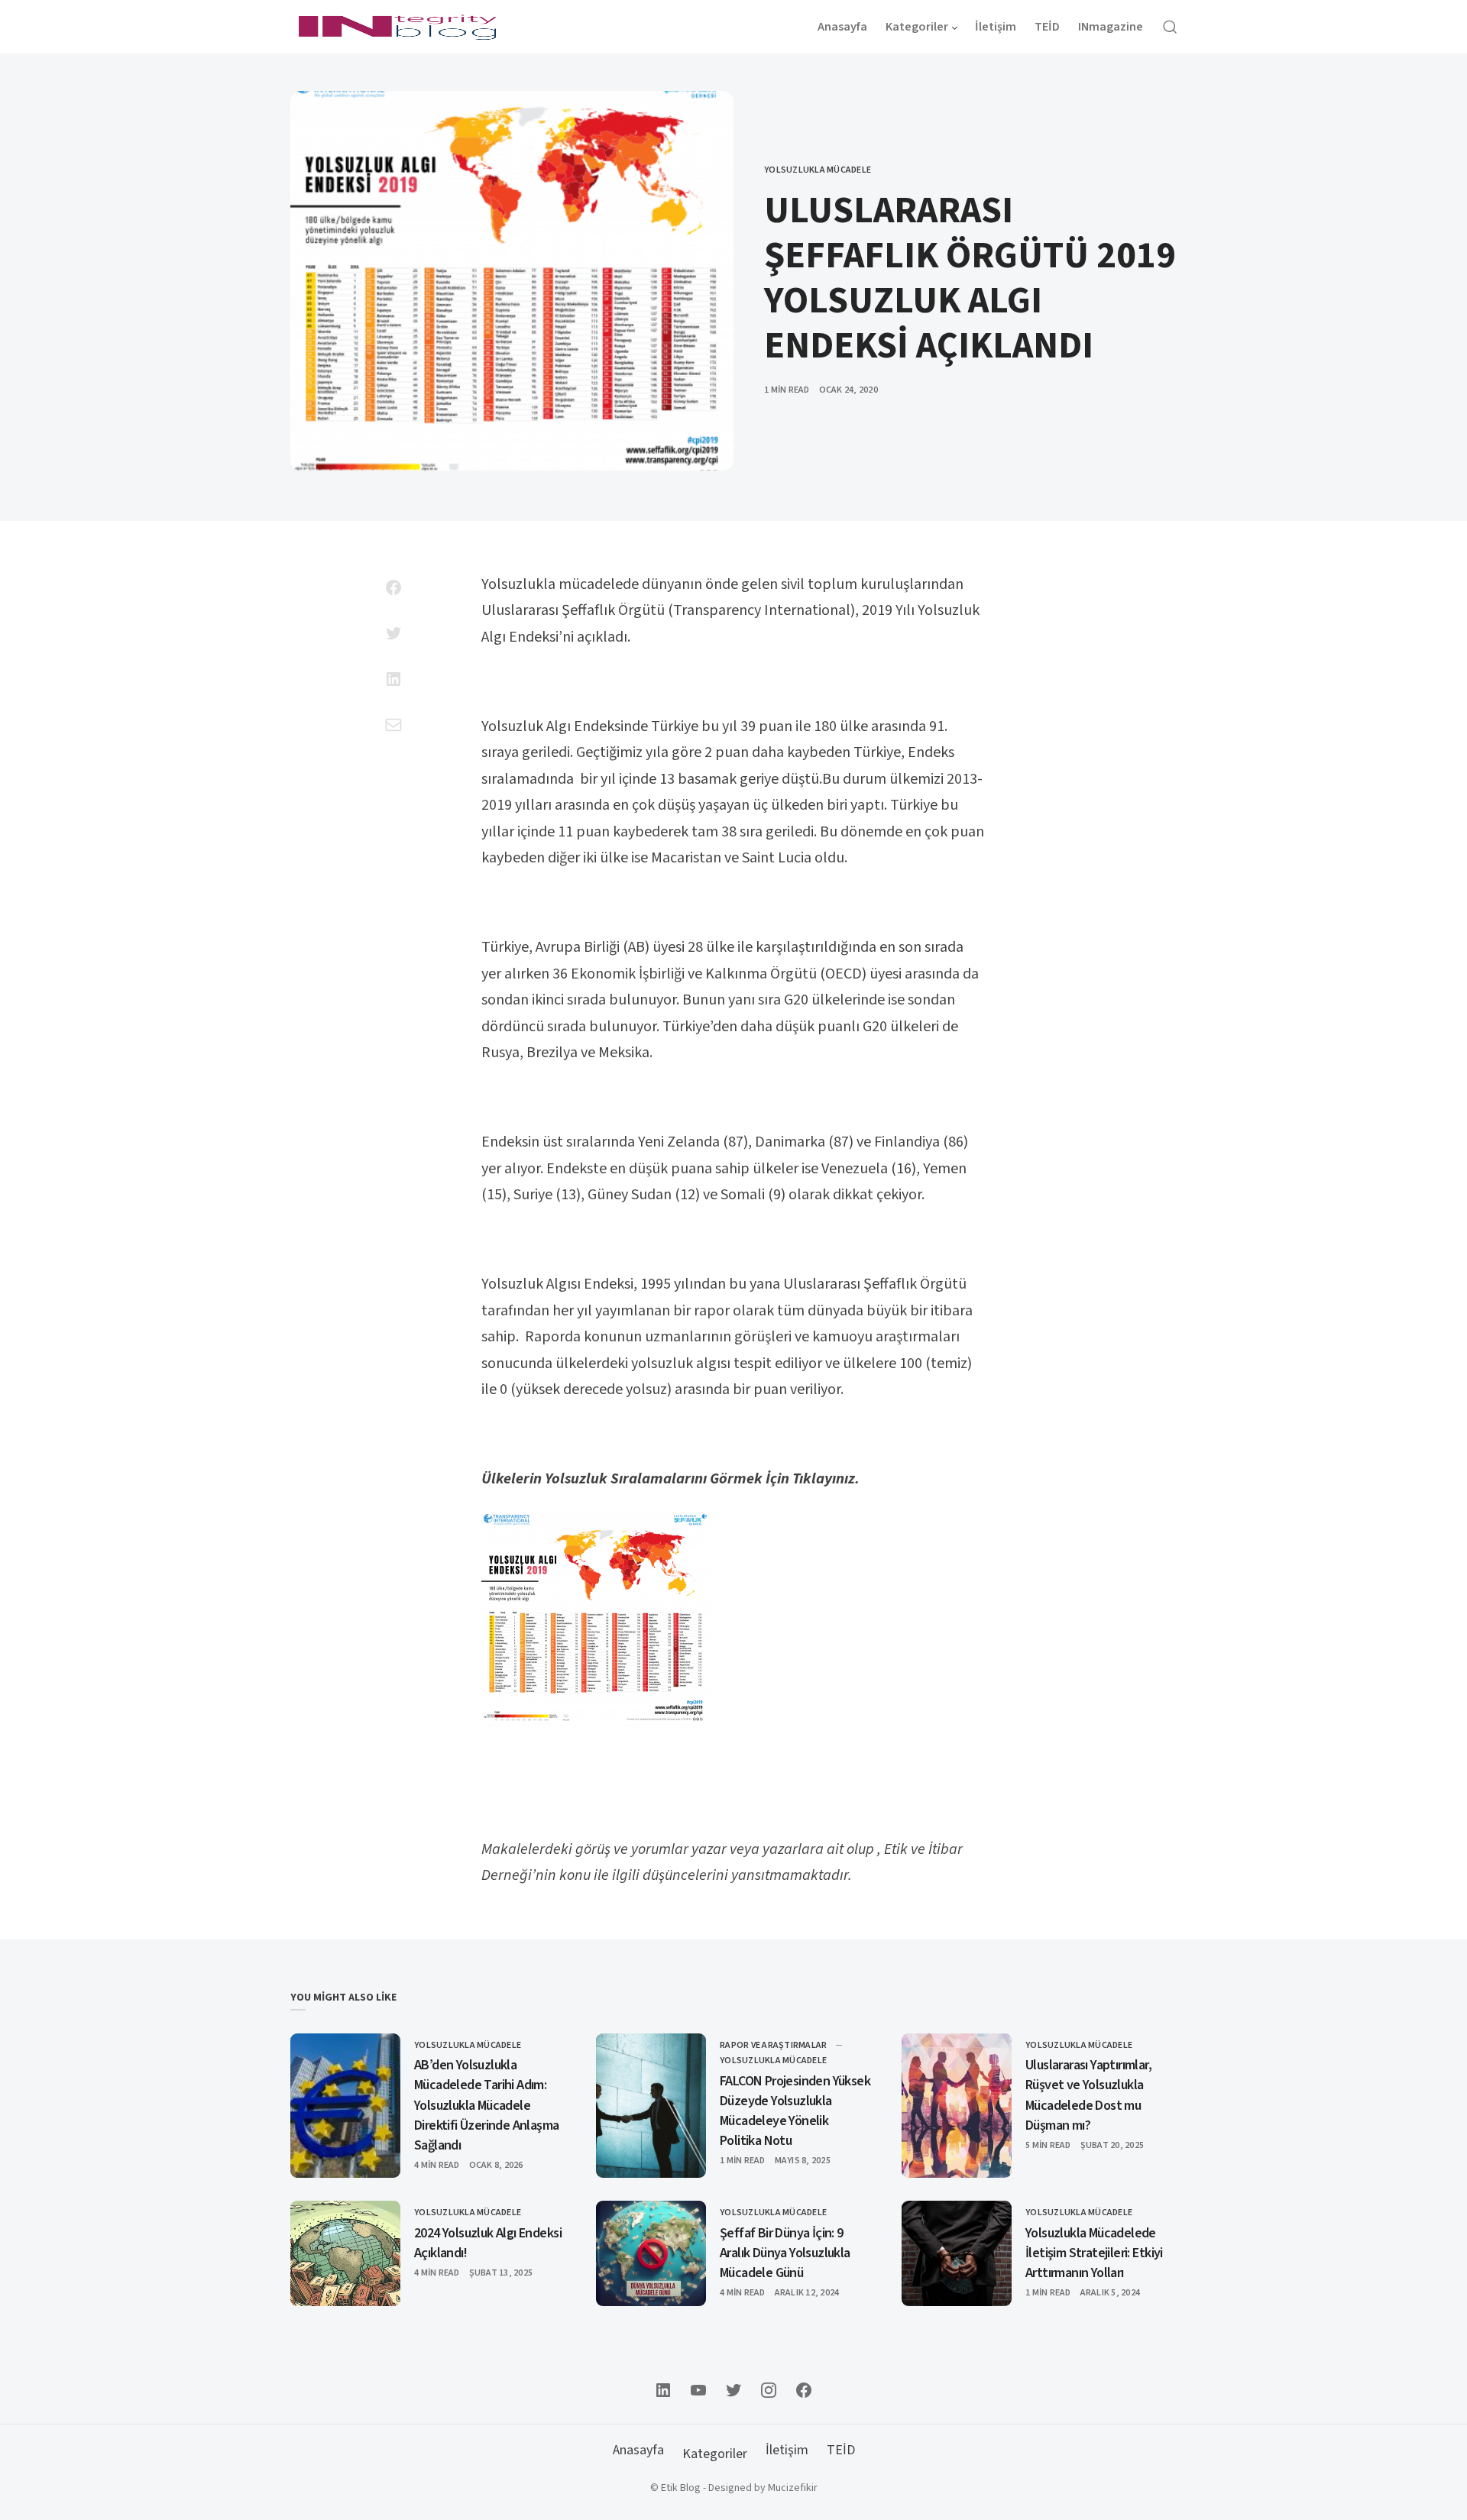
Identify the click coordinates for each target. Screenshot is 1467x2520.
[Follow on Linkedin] (663, 2390)
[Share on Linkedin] (393, 679)
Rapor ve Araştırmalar (773, 2045)
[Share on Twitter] (393, 633)
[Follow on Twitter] (733, 2390)
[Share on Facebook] (393, 587)
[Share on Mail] (393, 725)
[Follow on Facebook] (804, 2390)
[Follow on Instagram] (769, 2390)
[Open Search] (1170, 27)
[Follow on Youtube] (698, 2390)
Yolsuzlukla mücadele (818, 170)
